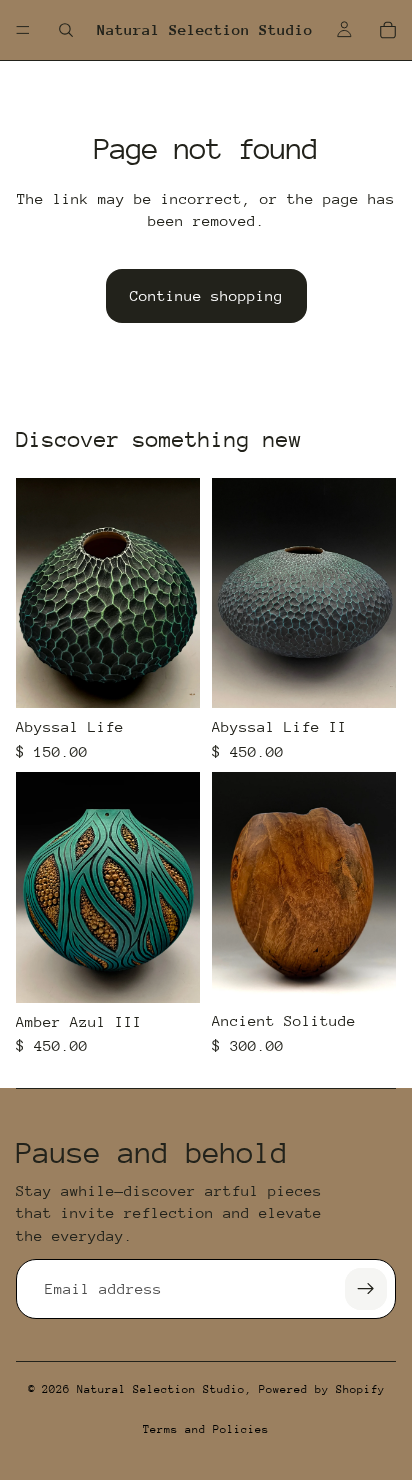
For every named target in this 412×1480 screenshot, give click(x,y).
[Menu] (23, 30)
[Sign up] (366, 1289)
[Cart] (388, 30)
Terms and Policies (206, 1429)
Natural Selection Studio (161, 1389)
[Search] (66, 30)
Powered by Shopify (322, 1389)
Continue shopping (206, 295)
